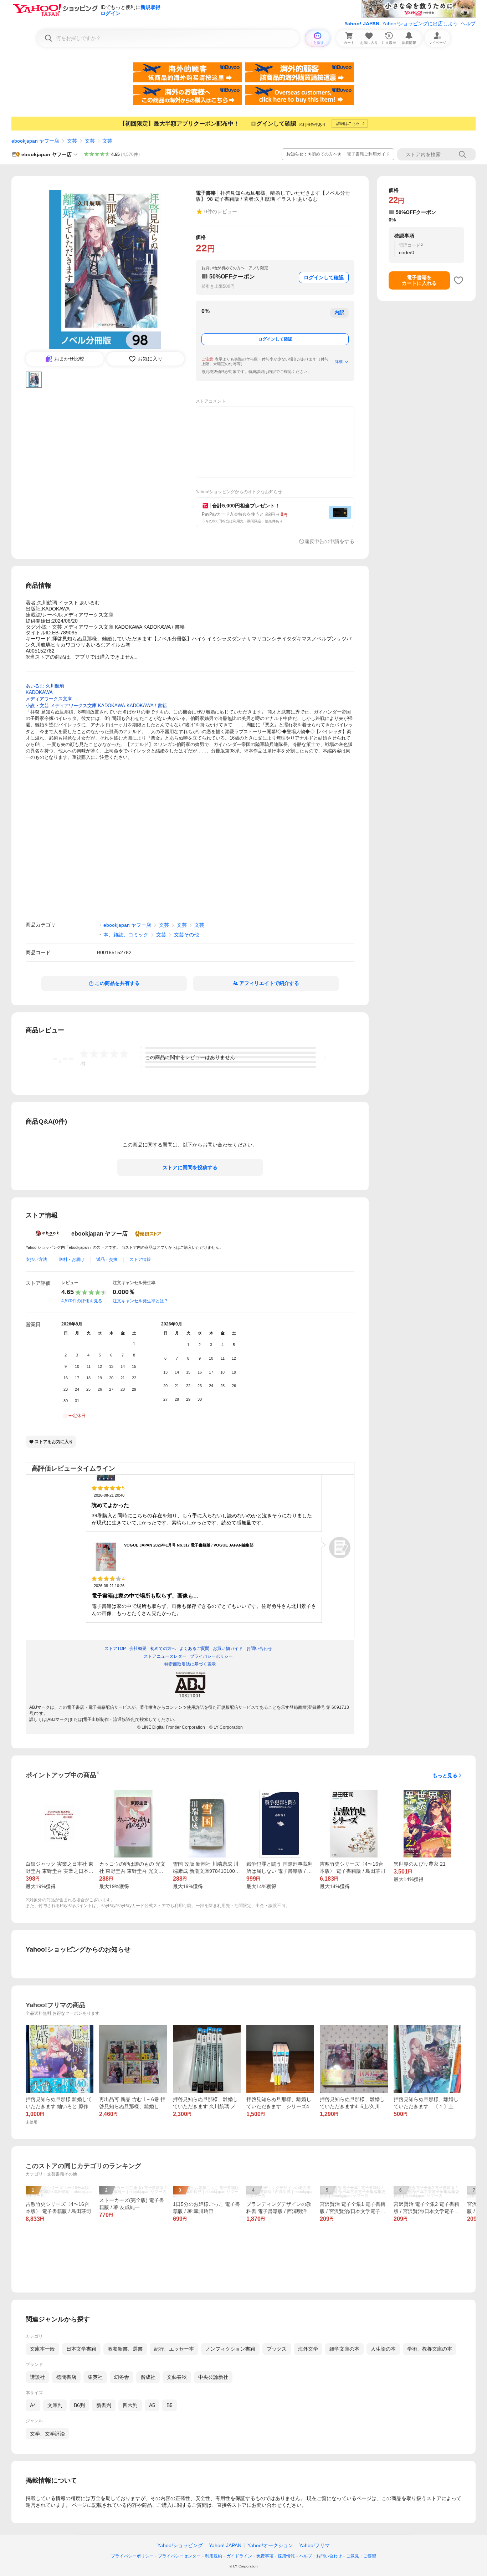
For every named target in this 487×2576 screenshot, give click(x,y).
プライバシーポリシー (132, 2556)
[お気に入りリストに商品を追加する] (458, 280)
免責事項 (265, 2556)
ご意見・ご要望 (361, 2556)
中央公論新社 (213, 2377)
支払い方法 (36, 1259)
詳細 (339, 362)
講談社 (37, 2377)
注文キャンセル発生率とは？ (140, 1301)
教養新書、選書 (125, 2349)
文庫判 (55, 2405)
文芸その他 (186, 935)
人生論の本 (383, 2349)
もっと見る (445, 1775)
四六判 (130, 2405)
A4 (33, 2405)
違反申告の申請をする (329, 541)
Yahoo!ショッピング (180, 2545)
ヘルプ (468, 24)
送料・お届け (72, 1259)
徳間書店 (66, 2377)
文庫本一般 (42, 2349)
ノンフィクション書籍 (230, 2349)
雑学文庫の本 (344, 2349)
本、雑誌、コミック (126, 935)
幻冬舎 (122, 2377)
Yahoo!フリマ (314, 2545)
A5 (152, 2405)
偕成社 (148, 2377)
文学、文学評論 (47, 2434)
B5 (170, 2405)
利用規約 (214, 2556)
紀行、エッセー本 (174, 2349)
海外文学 (308, 2349)
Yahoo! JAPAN (362, 24)
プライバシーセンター (179, 2556)
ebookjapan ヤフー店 (35, 141)
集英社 (95, 2377)
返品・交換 (107, 1259)
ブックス (277, 2349)
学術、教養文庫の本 (430, 2349)
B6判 (79, 2405)
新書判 (104, 2405)
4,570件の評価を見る (82, 1301)
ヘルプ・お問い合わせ (321, 2556)
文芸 (72, 141)
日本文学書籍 (81, 2349)
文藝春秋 (177, 2377)
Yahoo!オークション (270, 2545)
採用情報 (286, 2556)
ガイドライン (239, 2556)
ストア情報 (140, 1259)
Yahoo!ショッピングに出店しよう (420, 24)
